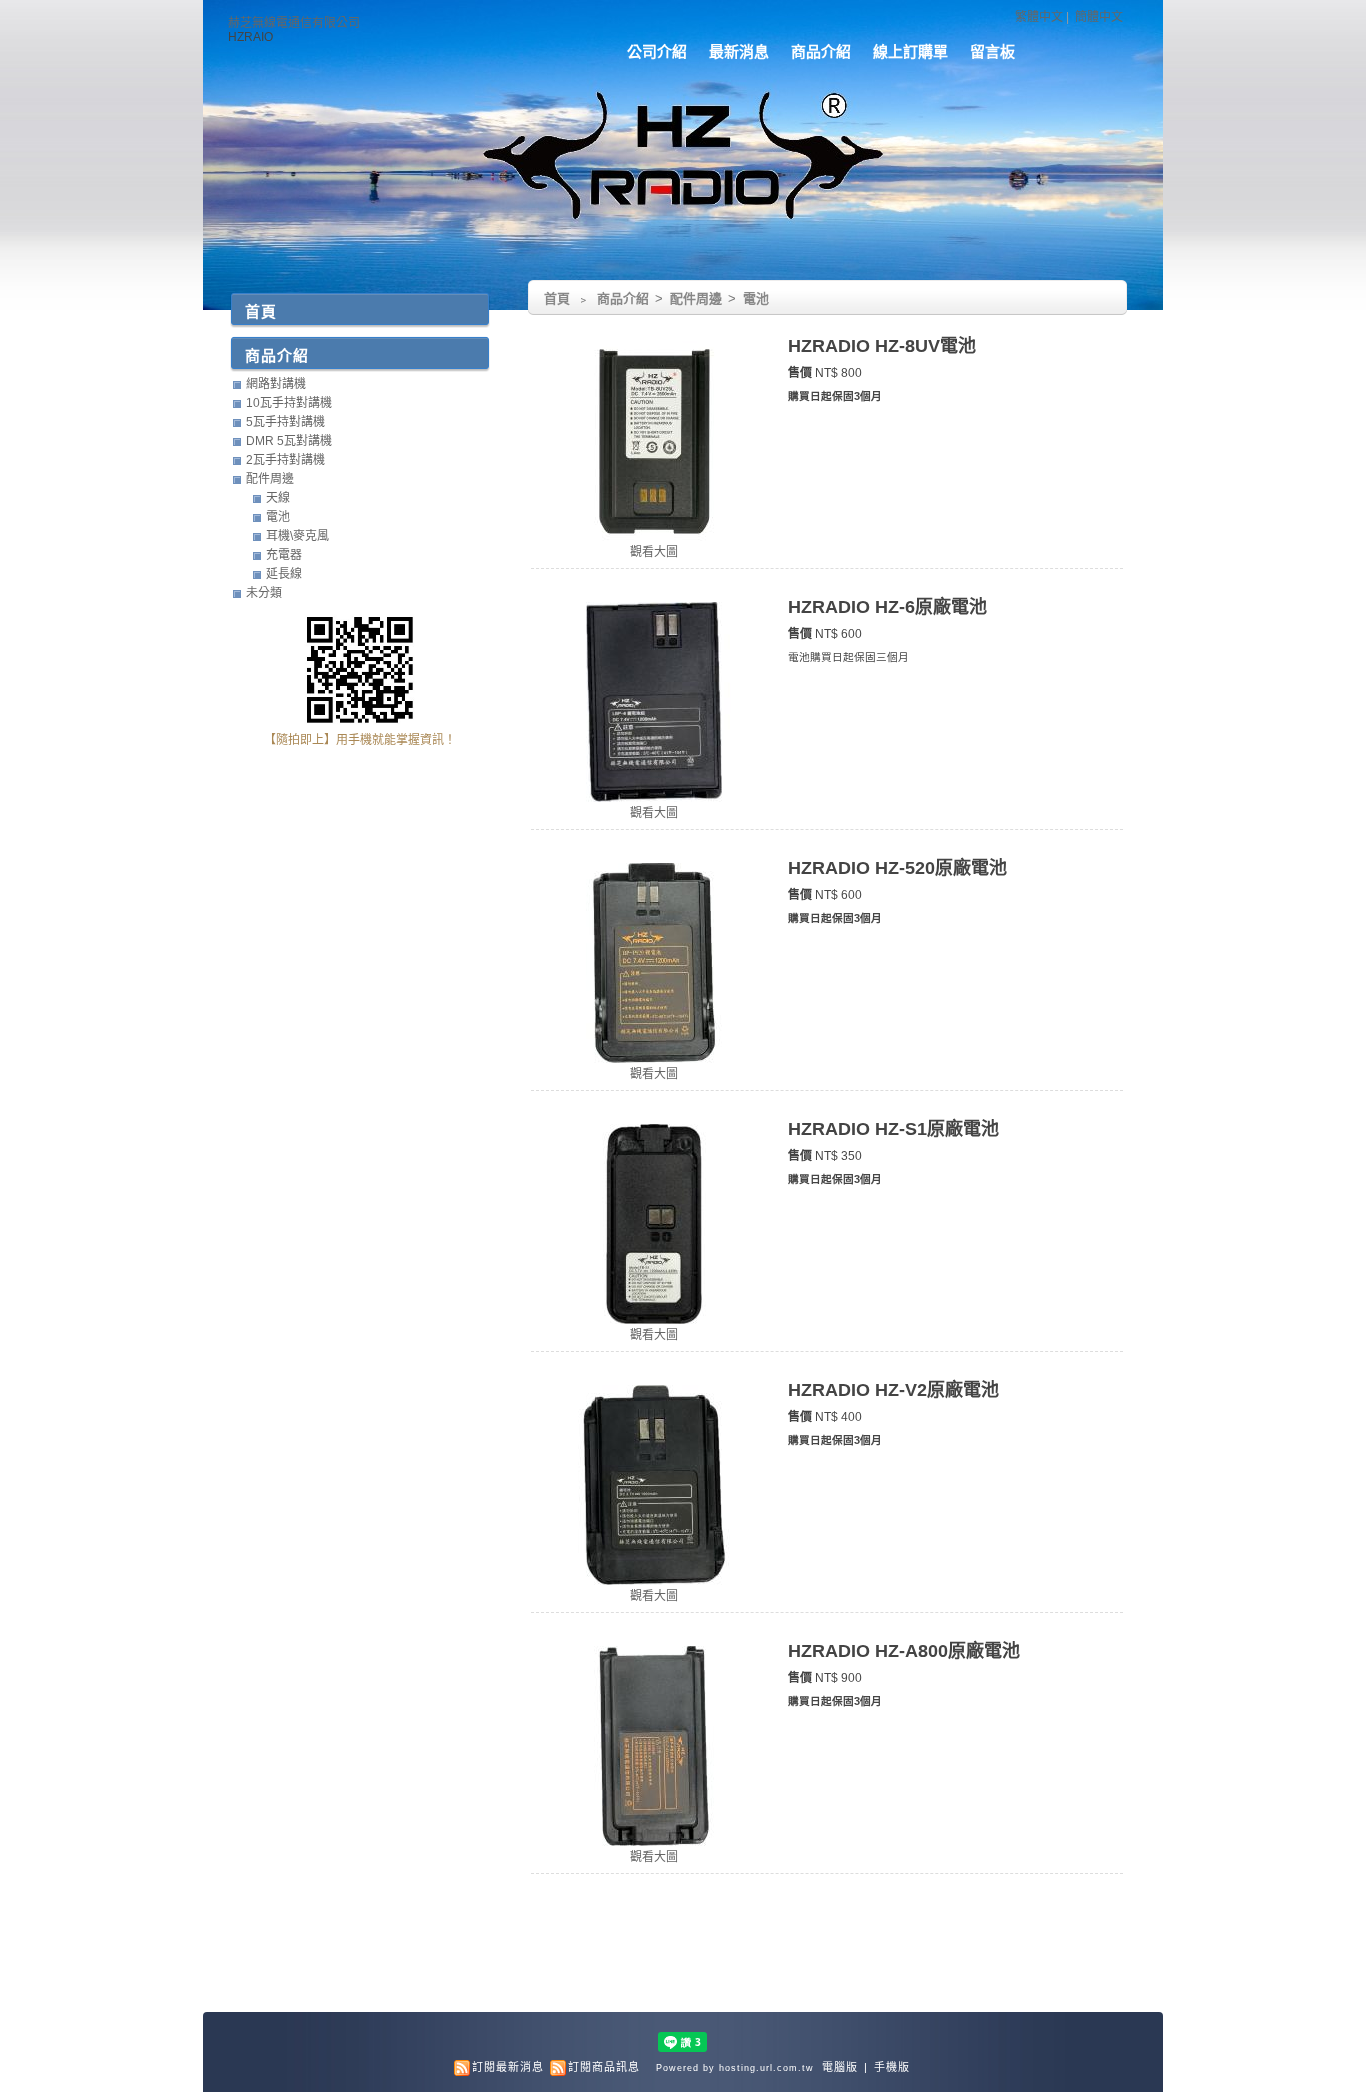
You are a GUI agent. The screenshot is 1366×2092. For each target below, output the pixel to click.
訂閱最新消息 (508, 2067)
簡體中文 (1099, 17)
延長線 (284, 574)
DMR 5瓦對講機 (289, 441)
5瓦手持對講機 (285, 422)
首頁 (557, 298)
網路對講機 (276, 384)
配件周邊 (697, 298)
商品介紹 (821, 51)
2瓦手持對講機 (285, 460)
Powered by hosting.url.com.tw (735, 2068)
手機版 (892, 2067)
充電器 (284, 555)
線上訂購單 (910, 51)
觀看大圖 (654, 552)
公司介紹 (657, 51)
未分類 (264, 593)
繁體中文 (1039, 17)
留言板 (992, 51)
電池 (756, 298)
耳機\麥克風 (297, 536)
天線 (278, 498)
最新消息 (739, 51)
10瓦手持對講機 (289, 403)
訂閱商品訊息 (604, 2067)
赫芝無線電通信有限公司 (294, 23)
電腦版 (840, 2067)
